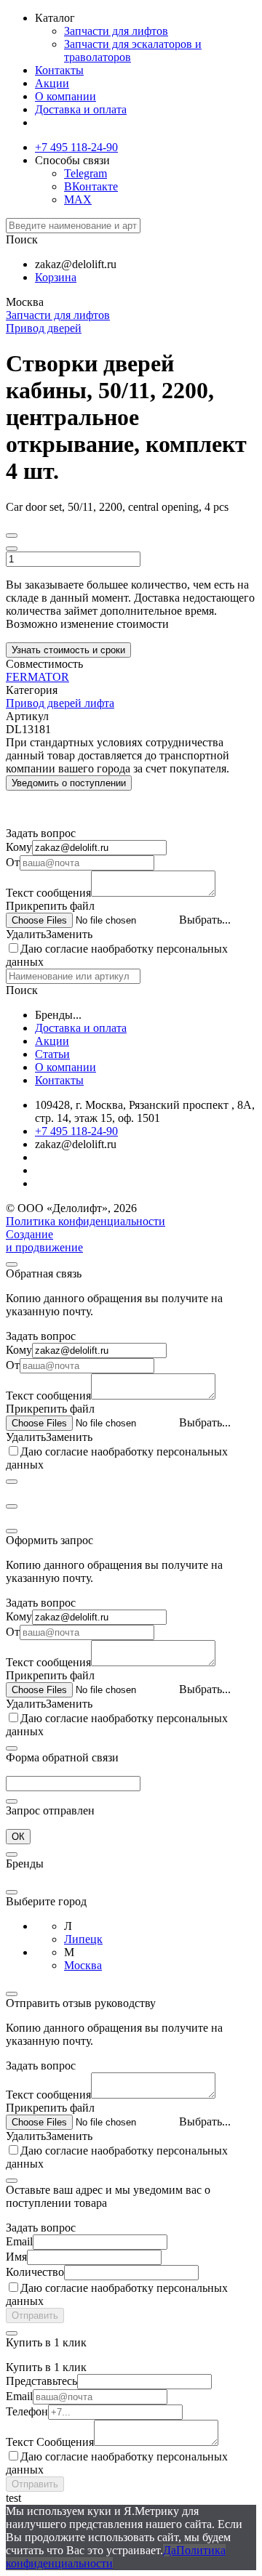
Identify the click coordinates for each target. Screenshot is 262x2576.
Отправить (35, 2315)
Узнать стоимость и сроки (68, 650)
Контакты (59, 70)
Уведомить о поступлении (69, 783)
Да (170, 2550)
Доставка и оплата (81, 109)
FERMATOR (37, 677)
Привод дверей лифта (60, 703)
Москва (83, 1965)
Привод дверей (44, 328)
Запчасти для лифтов (116, 31)
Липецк (83, 1939)
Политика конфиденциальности (86, 1221)
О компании (65, 96)
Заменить (69, 934)
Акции (52, 83)
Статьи (52, 1054)
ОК (18, 1837)
